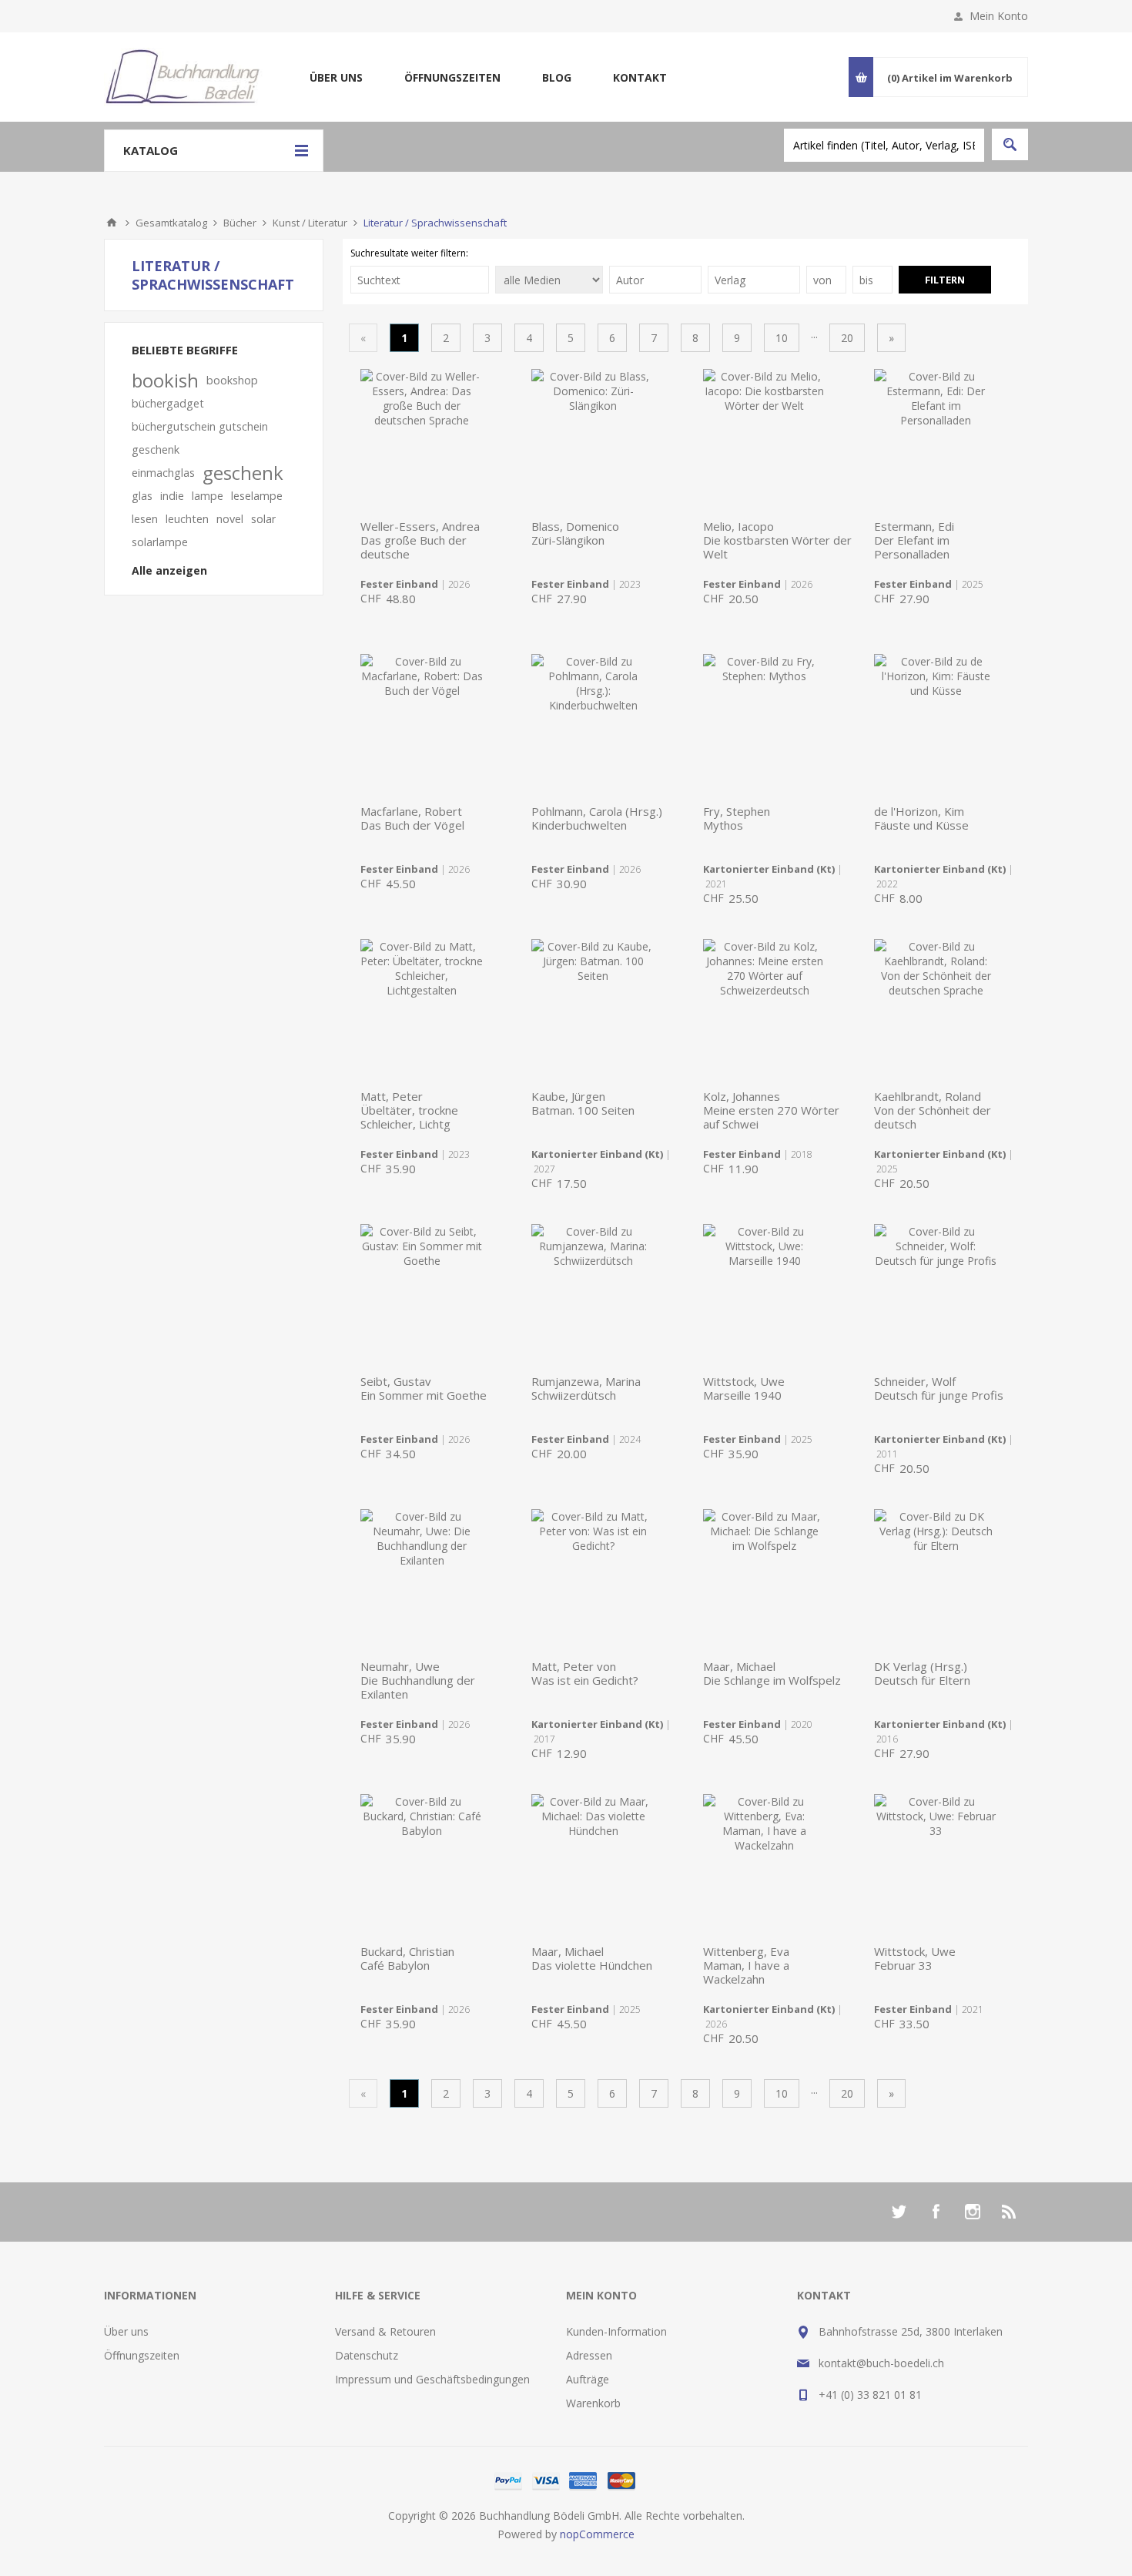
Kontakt (640, 77)
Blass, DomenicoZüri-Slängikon (575, 533)
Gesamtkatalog (171, 223)
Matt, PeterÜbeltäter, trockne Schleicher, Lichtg (409, 1110)
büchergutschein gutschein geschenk (200, 438)
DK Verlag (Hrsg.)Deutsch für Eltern (922, 1673)
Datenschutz (367, 2355)
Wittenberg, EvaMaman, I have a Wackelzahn (746, 1965)
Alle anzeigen (169, 570)
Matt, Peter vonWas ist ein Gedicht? (585, 1673)
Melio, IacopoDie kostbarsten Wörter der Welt (777, 540)
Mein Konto (999, 16)
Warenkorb (593, 2403)
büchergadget (168, 403)
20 (847, 338)
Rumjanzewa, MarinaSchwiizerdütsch (586, 1388)
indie (172, 496)
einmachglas (163, 473)
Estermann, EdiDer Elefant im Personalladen (914, 540)
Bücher (240, 223)
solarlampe (160, 542)
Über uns (336, 77)
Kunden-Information (616, 2331)
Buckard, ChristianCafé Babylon (407, 1958)
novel (230, 519)
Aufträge (588, 2379)
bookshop (232, 380)
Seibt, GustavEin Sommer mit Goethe (424, 1388)
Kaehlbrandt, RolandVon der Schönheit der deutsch (933, 1110)
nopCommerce (597, 2534)
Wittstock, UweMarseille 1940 (744, 1388)
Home (112, 223)
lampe (208, 496)
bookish (165, 381)
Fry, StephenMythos (737, 818)
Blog (557, 77)
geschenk (243, 473)
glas (142, 496)
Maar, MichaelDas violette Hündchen (592, 1958)
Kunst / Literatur (310, 223)
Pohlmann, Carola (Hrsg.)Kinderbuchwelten (597, 818)
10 (782, 338)
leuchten (187, 519)
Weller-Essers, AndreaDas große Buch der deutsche (420, 540)
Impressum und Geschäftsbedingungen (432, 2379)
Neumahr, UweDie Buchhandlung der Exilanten (418, 1680)
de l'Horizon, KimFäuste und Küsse (921, 818)
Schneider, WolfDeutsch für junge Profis (939, 1388)
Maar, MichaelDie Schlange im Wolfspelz (772, 1673)
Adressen (589, 2355)
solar (263, 519)
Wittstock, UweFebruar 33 (915, 1958)
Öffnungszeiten (452, 77)
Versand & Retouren (385, 2331)
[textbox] (884, 145)
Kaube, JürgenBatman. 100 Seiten (583, 1103)
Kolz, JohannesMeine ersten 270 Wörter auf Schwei (771, 1110)
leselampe (257, 496)
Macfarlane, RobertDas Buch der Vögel (412, 818)
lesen (145, 519)
